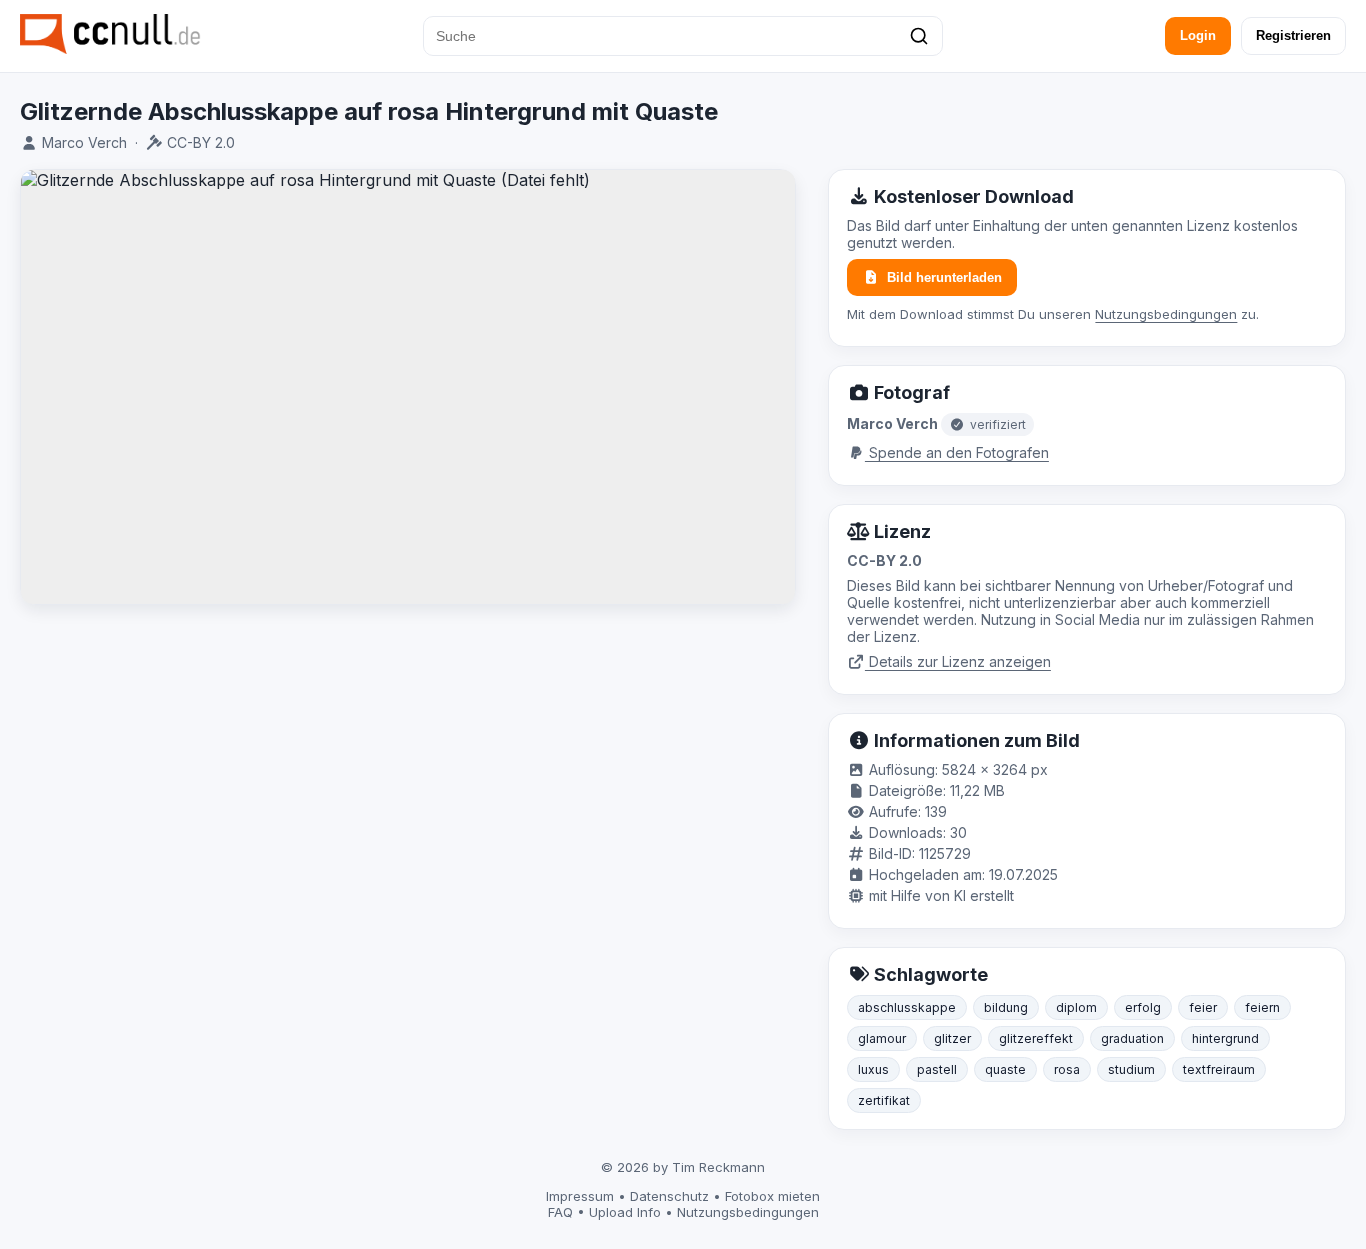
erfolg (1143, 1007)
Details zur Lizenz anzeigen (958, 661)
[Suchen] (919, 36)
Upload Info (625, 1212)
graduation (1132, 1038)
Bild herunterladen (944, 277)
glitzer (952, 1038)
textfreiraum (1219, 1069)
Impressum (580, 1196)
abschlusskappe (907, 1007)
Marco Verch (84, 142)
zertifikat (884, 1100)
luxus (873, 1069)
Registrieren (1293, 35)
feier (1203, 1007)
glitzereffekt (1036, 1038)
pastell (937, 1069)
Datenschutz (669, 1196)
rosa (1067, 1069)
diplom (1076, 1007)
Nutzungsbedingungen (1166, 314)
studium (1131, 1069)
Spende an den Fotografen (957, 452)
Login (1198, 35)
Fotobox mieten (772, 1196)
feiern (1262, 1007)
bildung (1006, 1007)
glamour (882, 1038)
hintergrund (1225, 1038)
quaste (1005, 1069)
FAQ (560, 1212)
